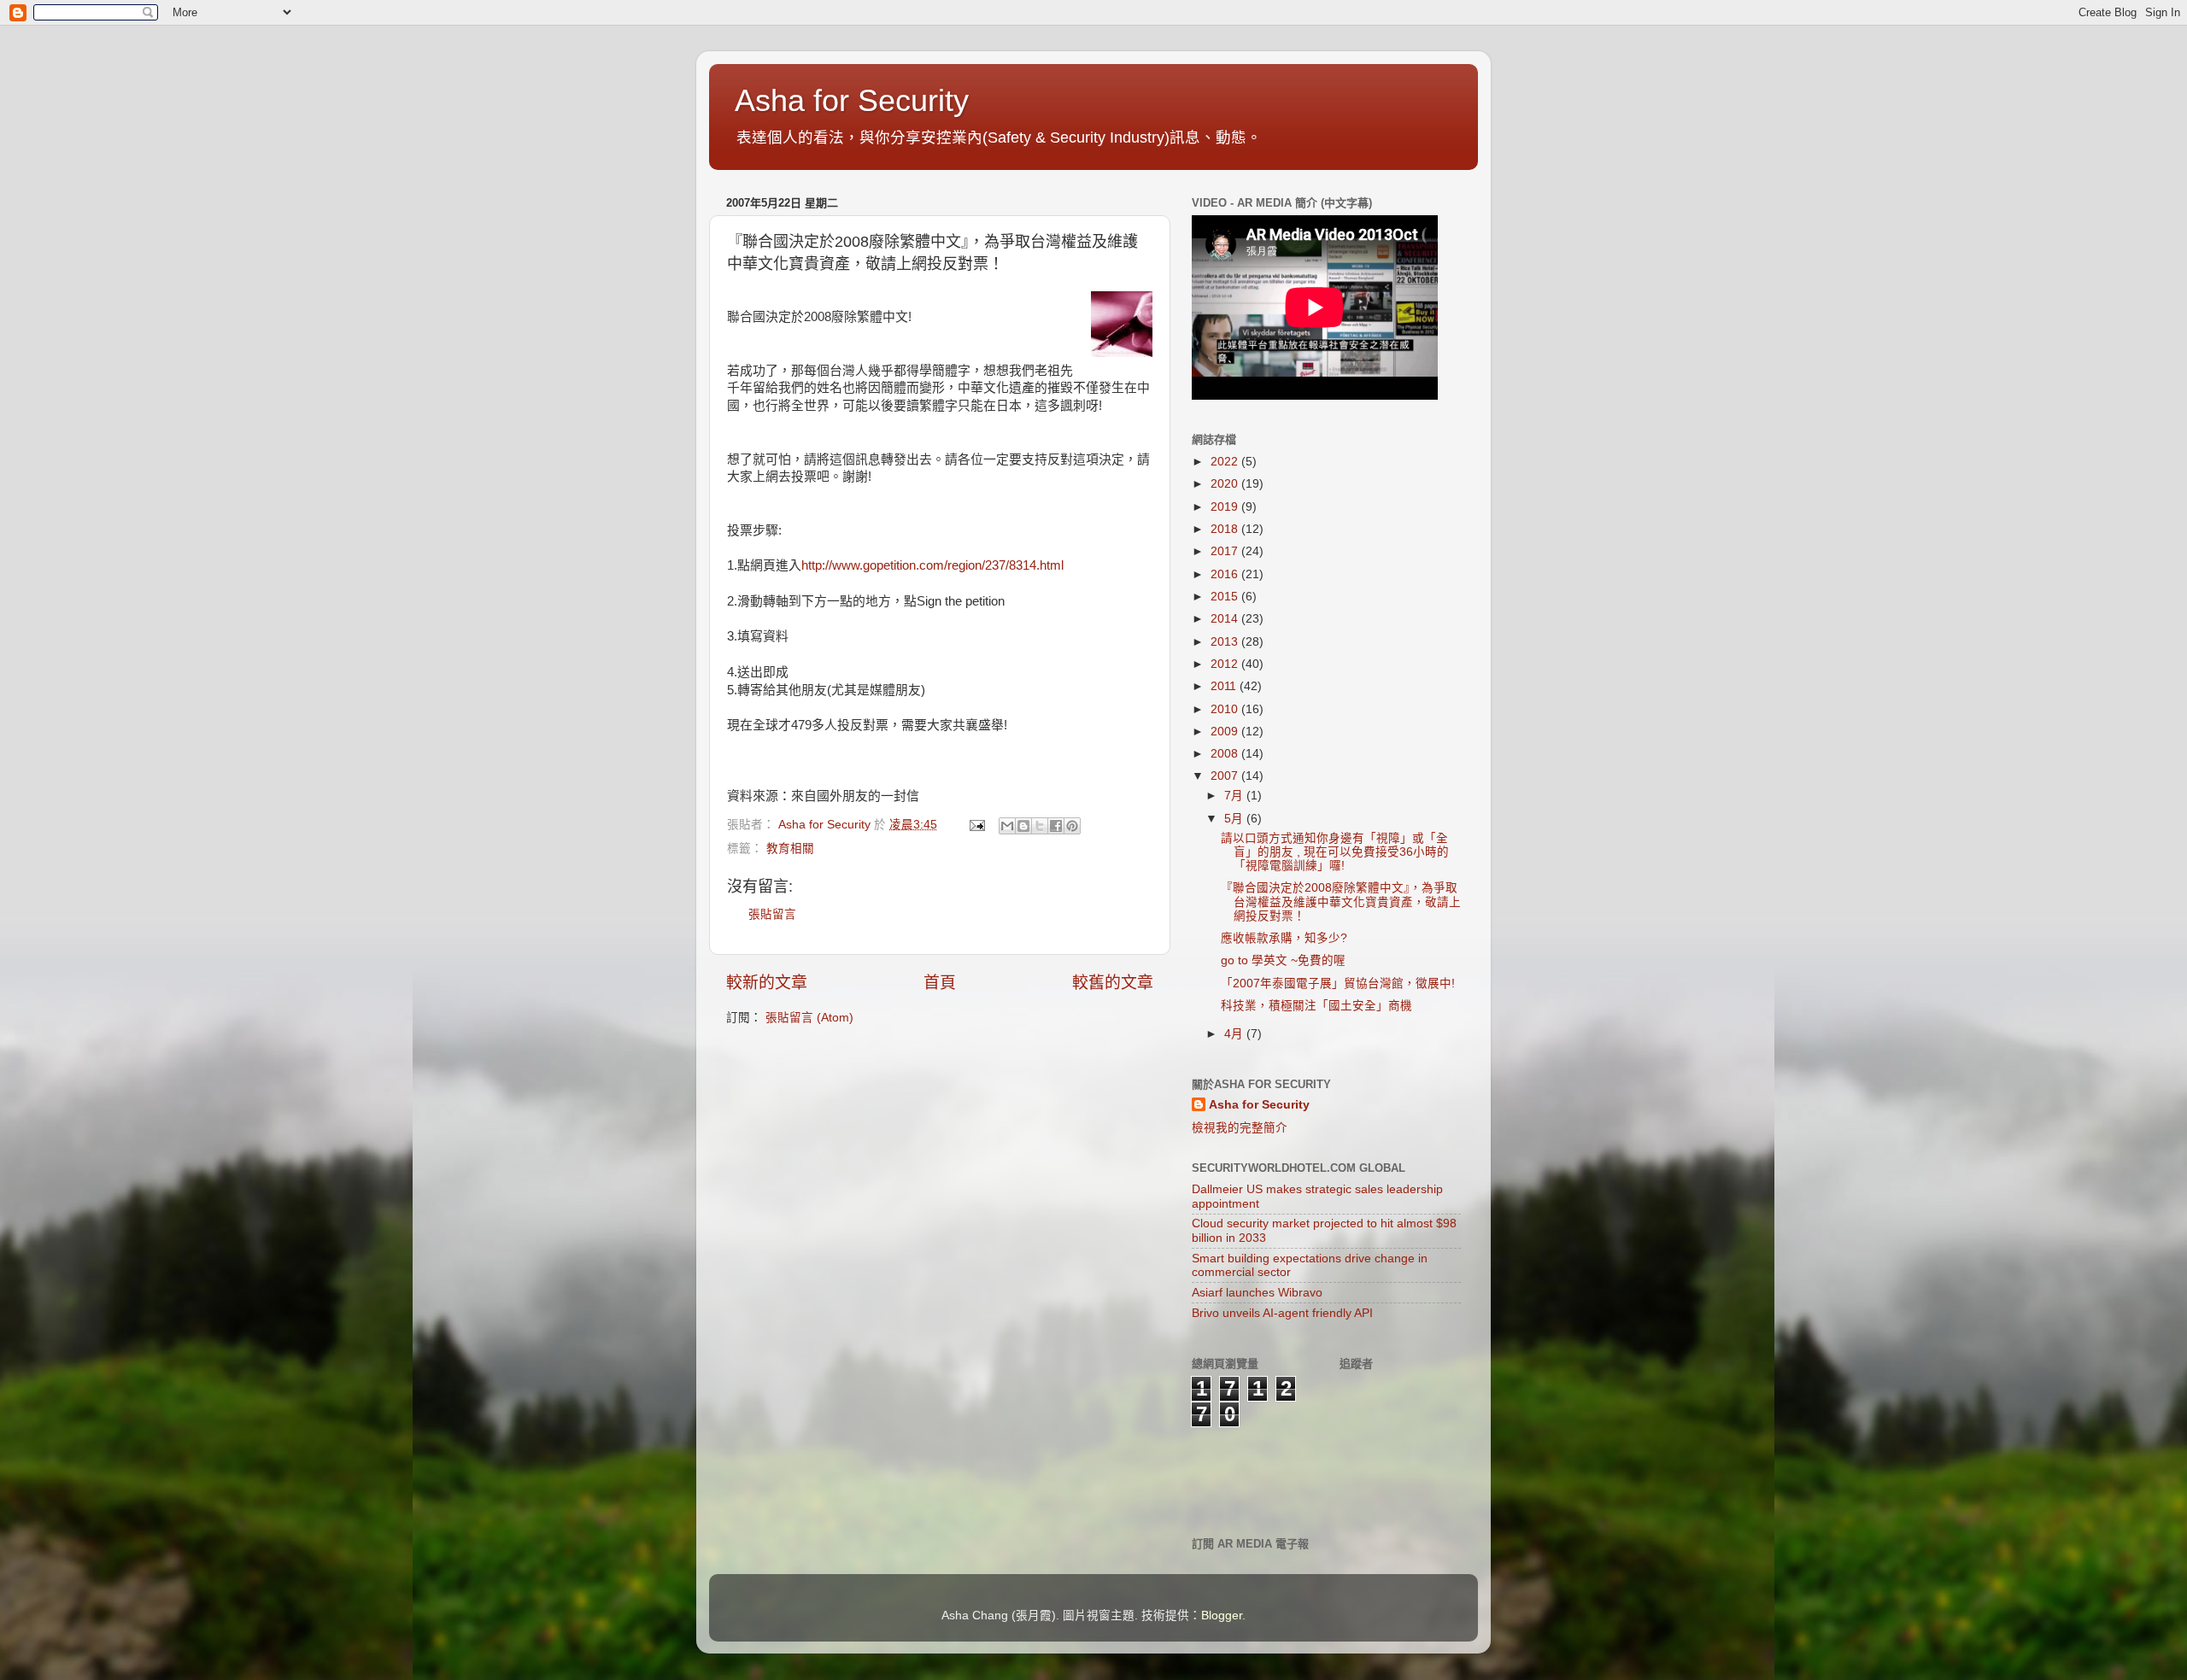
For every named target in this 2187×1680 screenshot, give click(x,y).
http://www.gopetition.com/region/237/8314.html (932, 565)
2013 (1226, 642)
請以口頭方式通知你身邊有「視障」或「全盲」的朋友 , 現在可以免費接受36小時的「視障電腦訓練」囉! (1335, 852)
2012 (1226, 664)
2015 (1226, 597)
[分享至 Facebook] (1056, 826)
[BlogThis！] (1023, 826)
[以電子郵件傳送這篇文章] (1007, 826)
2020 (1226, 484)
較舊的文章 (1113, 983)
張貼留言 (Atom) (809, 1018)
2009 (1226, 732)
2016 (1226, 574)
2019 (1226, 507)
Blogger (1222, 1616)
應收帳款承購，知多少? (1284, 938)
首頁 (940, 983)
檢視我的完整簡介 (1240, 1128)
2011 (1225, 686)
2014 (1226, 619)
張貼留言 (772, 914)
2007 (1226, 776)
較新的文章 (767, 983)
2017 (1226, 551)
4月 (1235, 1034)
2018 (1226, 529)
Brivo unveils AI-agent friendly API (1282, 1313)
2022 (1226, 462)
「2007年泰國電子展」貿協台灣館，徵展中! (1338, 983)
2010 (1226, 709)
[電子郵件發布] (976, 825)
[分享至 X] (1040, 826)
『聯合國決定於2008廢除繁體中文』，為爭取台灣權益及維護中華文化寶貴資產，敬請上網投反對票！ (1341, 901)
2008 (1226, 754)
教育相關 (790, 849)
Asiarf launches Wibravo (1257, 1293)
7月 (1235, 796)
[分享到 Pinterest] (1072, 826)
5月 (1235, 819)
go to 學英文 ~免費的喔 (1283, 960)
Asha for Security (852, 100)
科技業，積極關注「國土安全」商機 (1316, 1006)
